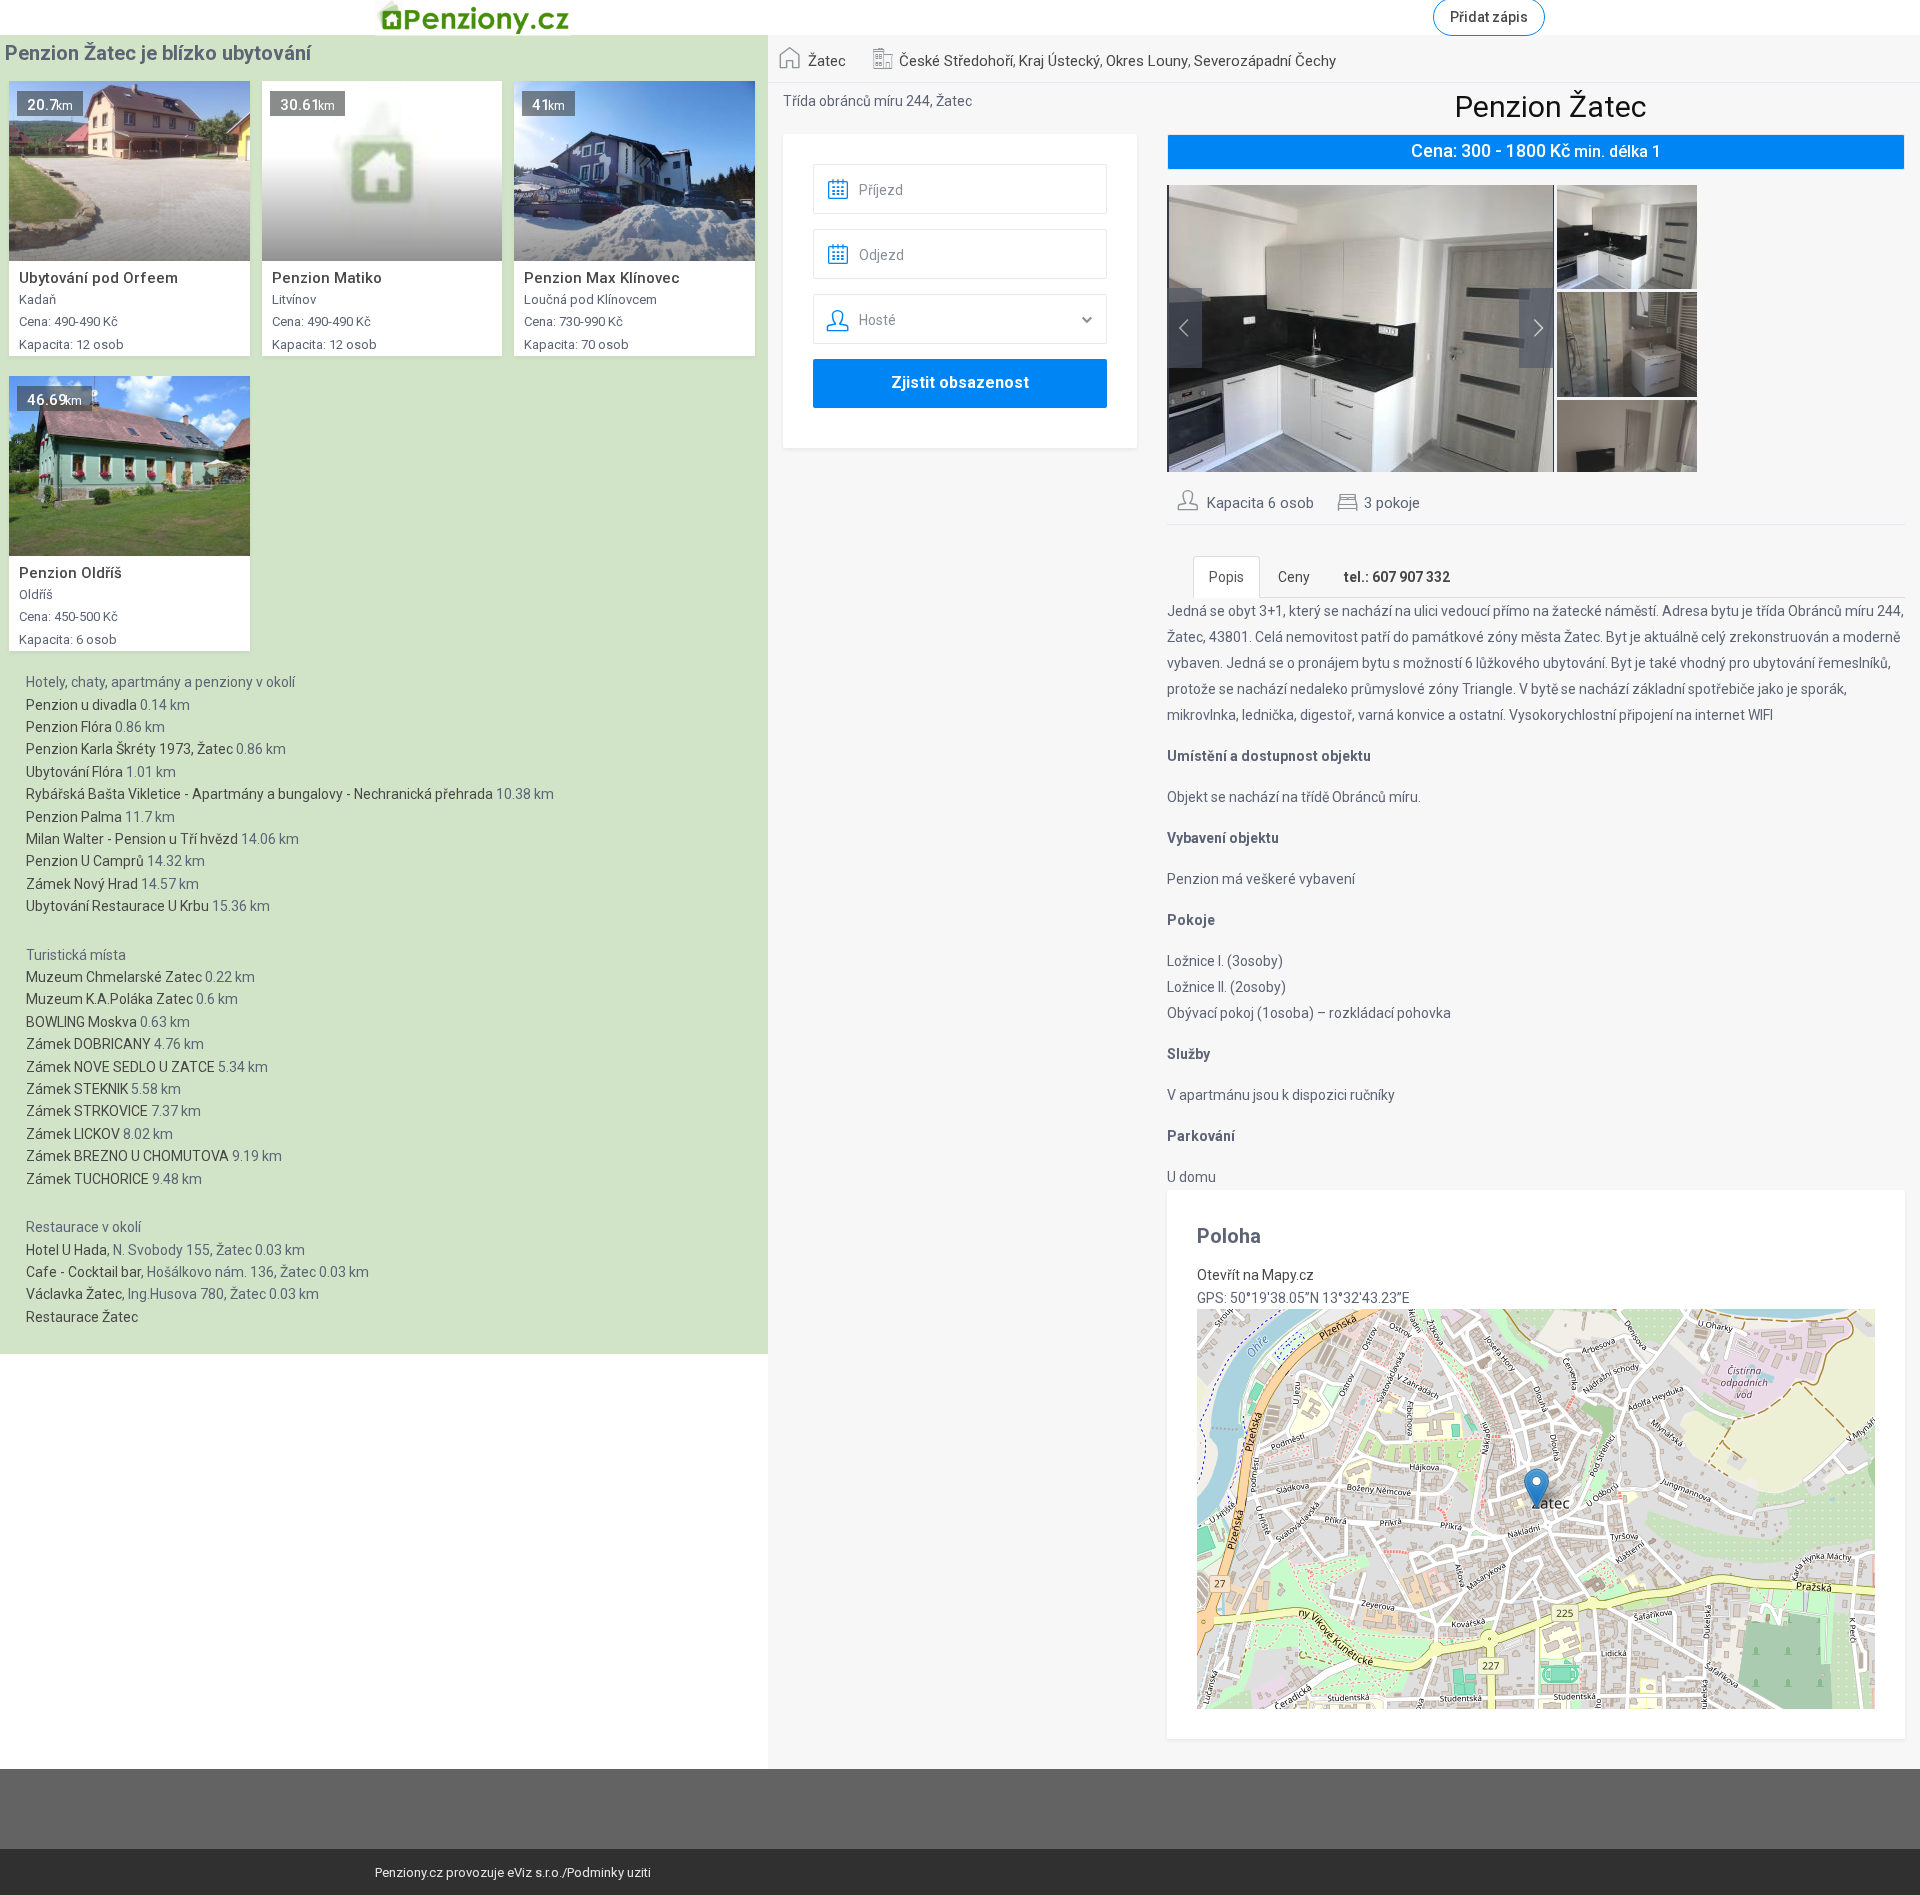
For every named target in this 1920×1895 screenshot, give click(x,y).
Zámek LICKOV (73, 1134)
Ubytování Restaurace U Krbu (117, 906)
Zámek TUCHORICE (87, 1179)
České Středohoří (956, 61)
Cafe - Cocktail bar (83, 1272)
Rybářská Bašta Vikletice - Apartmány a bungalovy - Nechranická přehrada (259, 794)
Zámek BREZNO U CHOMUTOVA (127, 1156)
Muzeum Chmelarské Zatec (114, 977)
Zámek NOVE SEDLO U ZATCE (120, 1067)
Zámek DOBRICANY (88, 1044)
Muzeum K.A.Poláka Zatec (109, 999)
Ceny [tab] (1294, 577)
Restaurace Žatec (82, 1317)
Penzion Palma (74, 817)
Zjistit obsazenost (960, 382)
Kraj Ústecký (1059, 61)
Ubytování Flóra (74, 772)
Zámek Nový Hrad (82, 884)
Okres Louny (1147, 61)
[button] (1536, 1488)
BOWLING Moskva (81, 1022)
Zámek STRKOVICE (87, 1111)
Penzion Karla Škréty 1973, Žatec (129, 749)
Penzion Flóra (69, 727)
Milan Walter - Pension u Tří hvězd (132, 839)
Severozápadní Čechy (1265, 61)
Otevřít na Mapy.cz (1255, 1275)
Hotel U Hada (66, 1250)
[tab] (1397, 577)
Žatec (827, 61)
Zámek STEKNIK (77, 1089)
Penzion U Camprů (85, 861)
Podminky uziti (609, 1872)
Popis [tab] (1226, 577)
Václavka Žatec (74, 1294)
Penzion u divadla (81, 705)
